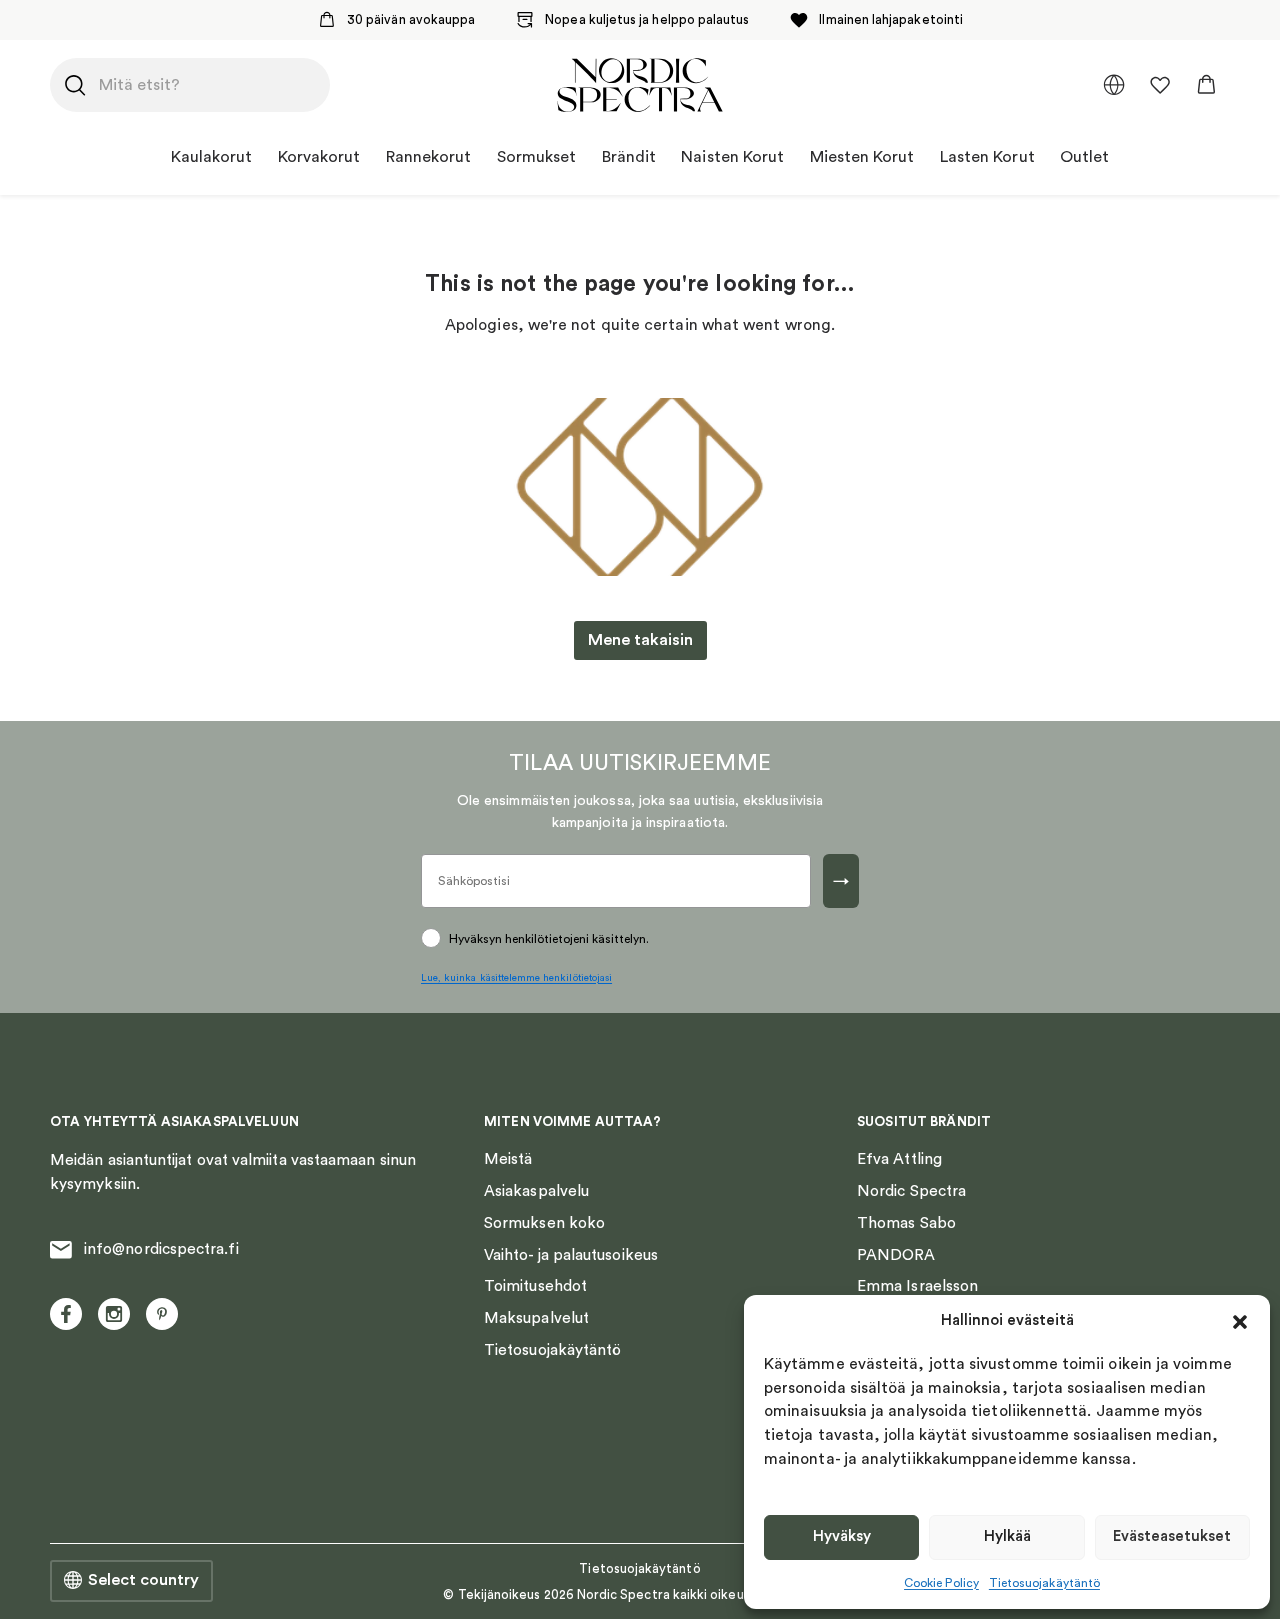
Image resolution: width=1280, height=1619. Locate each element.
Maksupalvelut (536, 1318)
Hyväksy (842, 1536)
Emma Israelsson (917, 1286)
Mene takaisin (640, 640)
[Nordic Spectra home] (639, 85)
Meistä (508, 1159)
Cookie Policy (941, 1583)
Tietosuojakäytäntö (1044, 1583)
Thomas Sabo (906, 1223)
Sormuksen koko (544, 1223)
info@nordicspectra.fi (161, 1249)
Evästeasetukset (1172, 1536)
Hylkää (1007, 1536)
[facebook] (66, 1314)
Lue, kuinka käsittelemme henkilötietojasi (516, 978)
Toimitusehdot (535, 1286)
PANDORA (896, 1255)
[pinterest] (162, 1314)
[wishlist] (1160, 85)
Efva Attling (899, 1159)
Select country (143, 1580)
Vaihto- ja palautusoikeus (571, 1255)
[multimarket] (1114, 85)
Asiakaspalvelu (536, 1191)
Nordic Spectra (911, 1191)
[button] (1240, 1322)
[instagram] (114, 1314)
